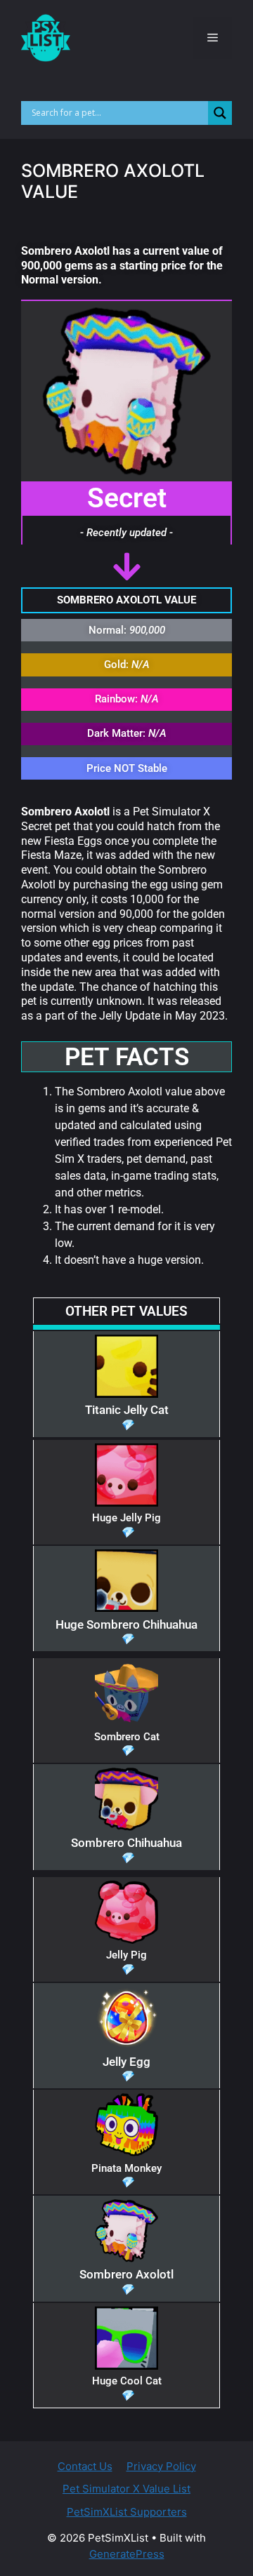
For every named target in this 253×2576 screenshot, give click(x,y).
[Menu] (213, 38)
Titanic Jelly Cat (127, 1410)
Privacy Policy (161, 2466)
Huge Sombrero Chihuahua (126, 1624)
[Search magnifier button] (220, 113)
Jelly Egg (126, 2062)
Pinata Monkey (126, 2168)
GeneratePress (127, 2554)
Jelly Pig (126, 1955)
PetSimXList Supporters (127, 2512)
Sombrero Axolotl (126, 2274)
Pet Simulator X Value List (126, 2489)
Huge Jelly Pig (126, 1518)
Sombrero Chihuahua (126, 1843)
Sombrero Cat (127, 1737)
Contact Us (85, 2466)
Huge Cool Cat (127, 2381)
